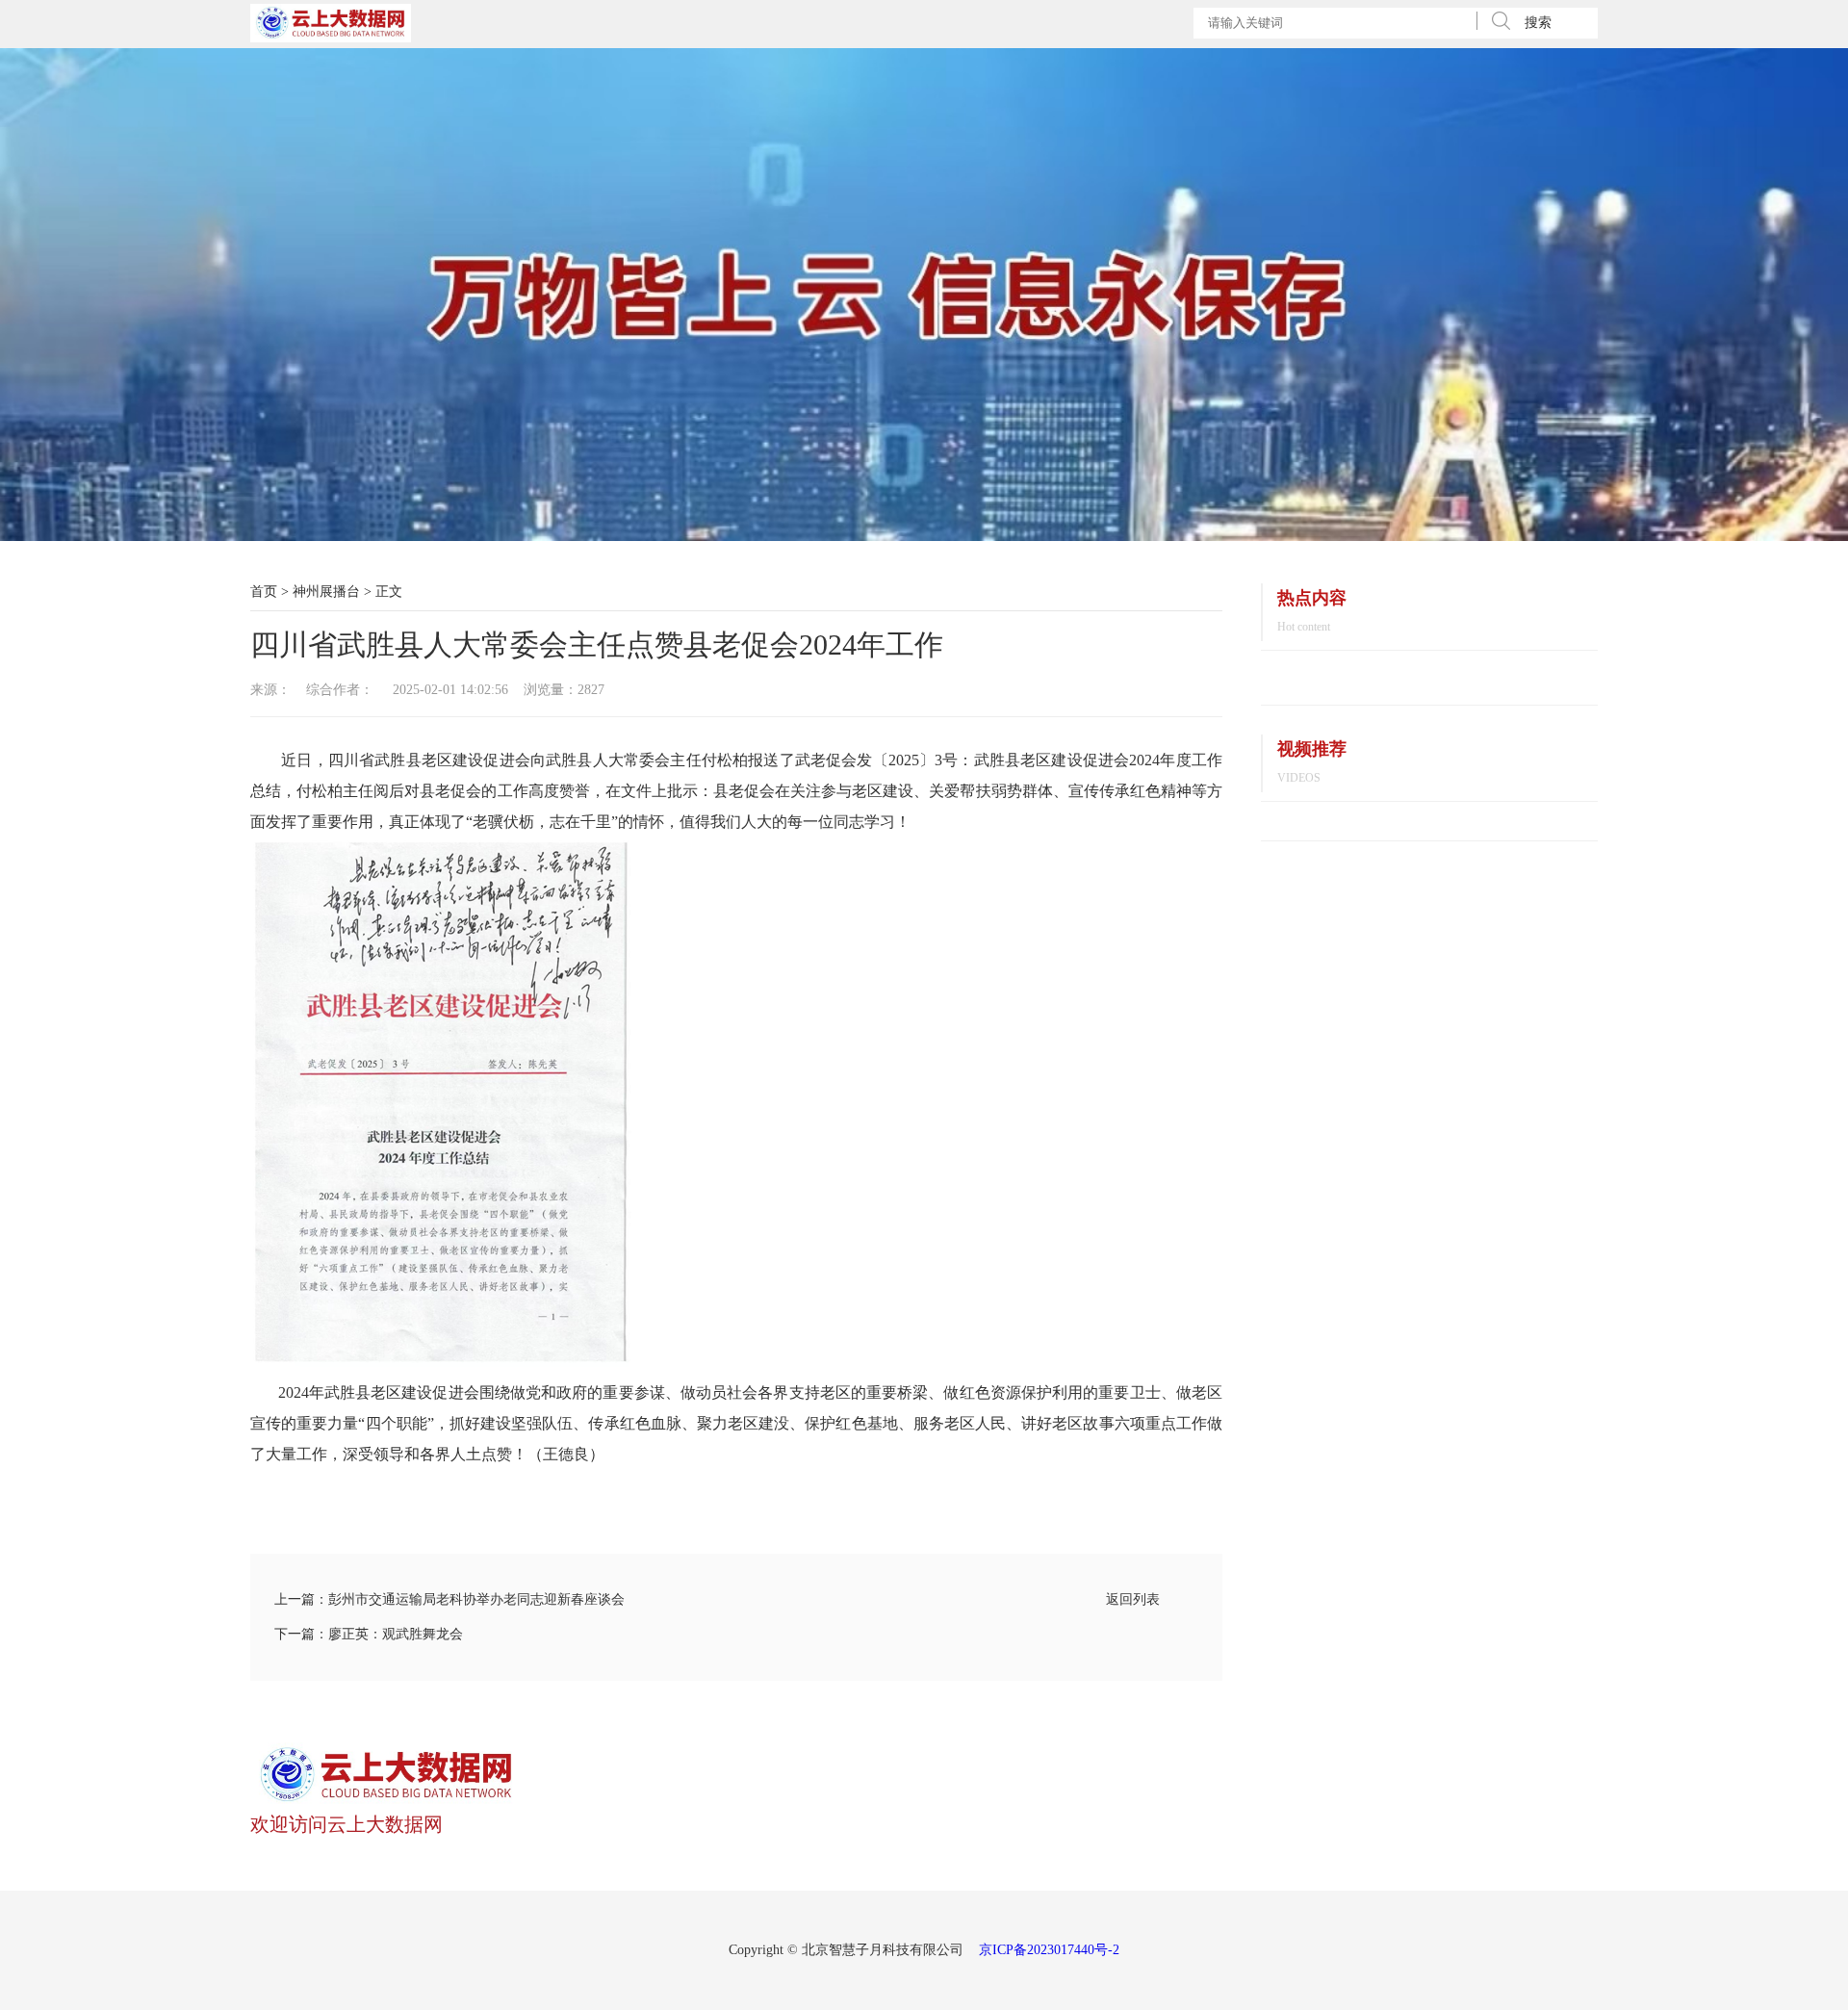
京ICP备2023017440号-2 (1049, 1950)
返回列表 (1133, 1599)
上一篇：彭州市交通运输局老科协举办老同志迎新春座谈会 (449, 1599)
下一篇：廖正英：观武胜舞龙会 (369, 1634)
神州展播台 (326, 592)
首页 (264, 592)
